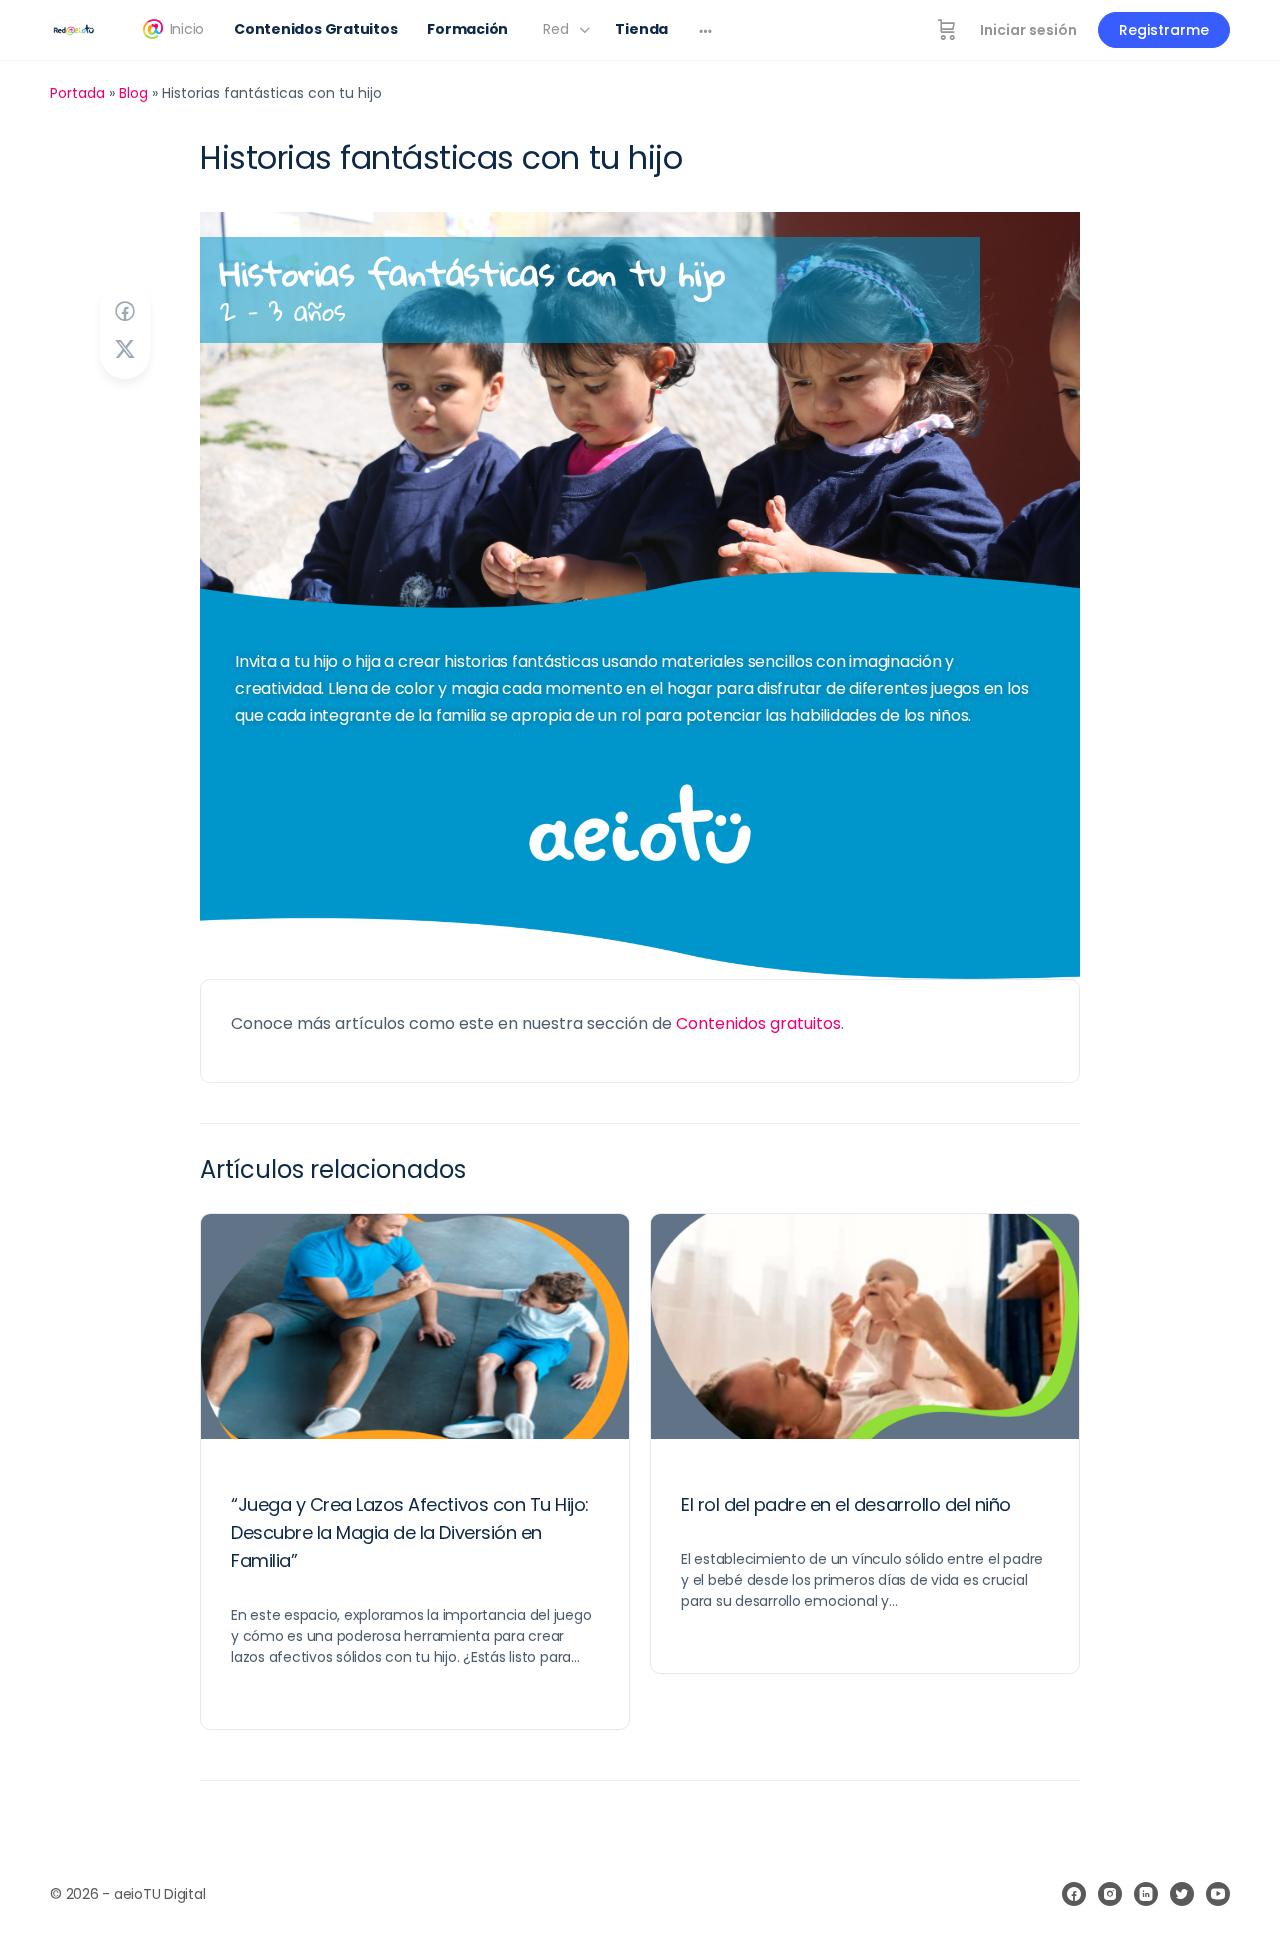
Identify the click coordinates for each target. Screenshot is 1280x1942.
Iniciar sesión (1028, 30)
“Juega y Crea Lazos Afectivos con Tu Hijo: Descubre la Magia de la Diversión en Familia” (410, 1532)
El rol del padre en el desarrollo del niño (846, 1504)
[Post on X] (125, 349)
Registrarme (1164, 30)
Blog (133, 93)
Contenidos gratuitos (758, 1023)
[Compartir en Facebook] (125, 311)
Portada (77, 93)
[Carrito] (947, 30)
